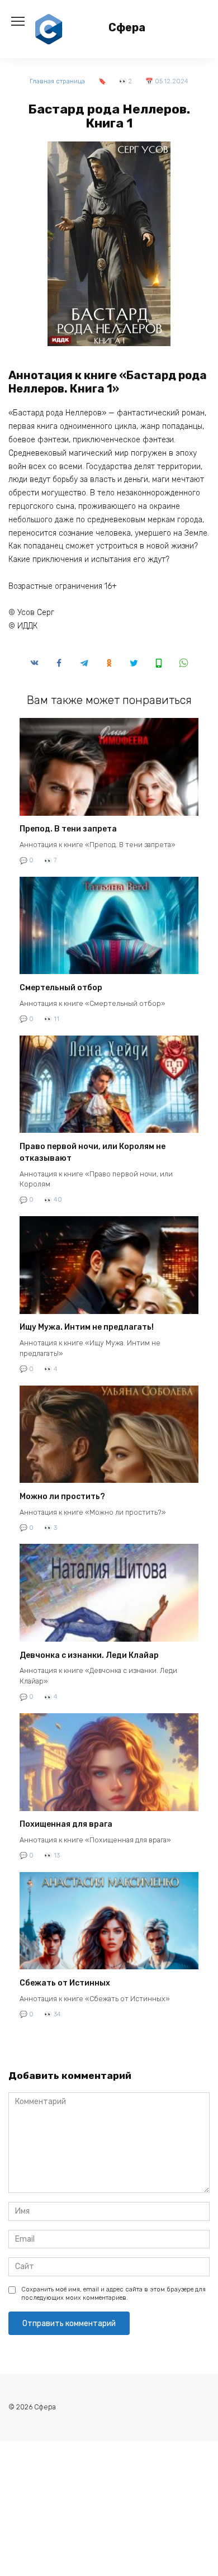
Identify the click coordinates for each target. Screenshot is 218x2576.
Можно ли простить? (62, 1497)
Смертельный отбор (61, 988)
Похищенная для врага (66, 1825)
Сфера (127, 28)
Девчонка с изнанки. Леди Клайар (89, 1655)
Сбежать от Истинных (65, 1983)
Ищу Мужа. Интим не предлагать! (87, 1328)
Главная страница (57, 81)
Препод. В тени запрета (68, 829)
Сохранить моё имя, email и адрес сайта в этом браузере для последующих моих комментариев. (113, 2294)
